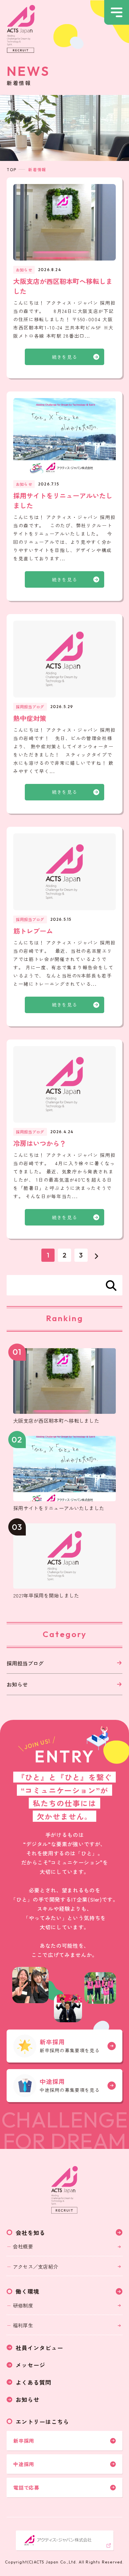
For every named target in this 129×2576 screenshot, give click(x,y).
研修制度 (23, 2305)
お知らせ (17, 1684)
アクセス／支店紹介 (36, 2266)
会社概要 (23, 2246)
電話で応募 (26, 2487)
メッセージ (30, 2365)
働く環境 (27, 2291)
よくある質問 (33, 2382)
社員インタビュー (39, 2348)
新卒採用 (24, 2441)
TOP (12, 169)
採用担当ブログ (25, 1663)
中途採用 (24, 2464)
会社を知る (30, 2233)
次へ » (96, 1255)
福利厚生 (23, 2325)
